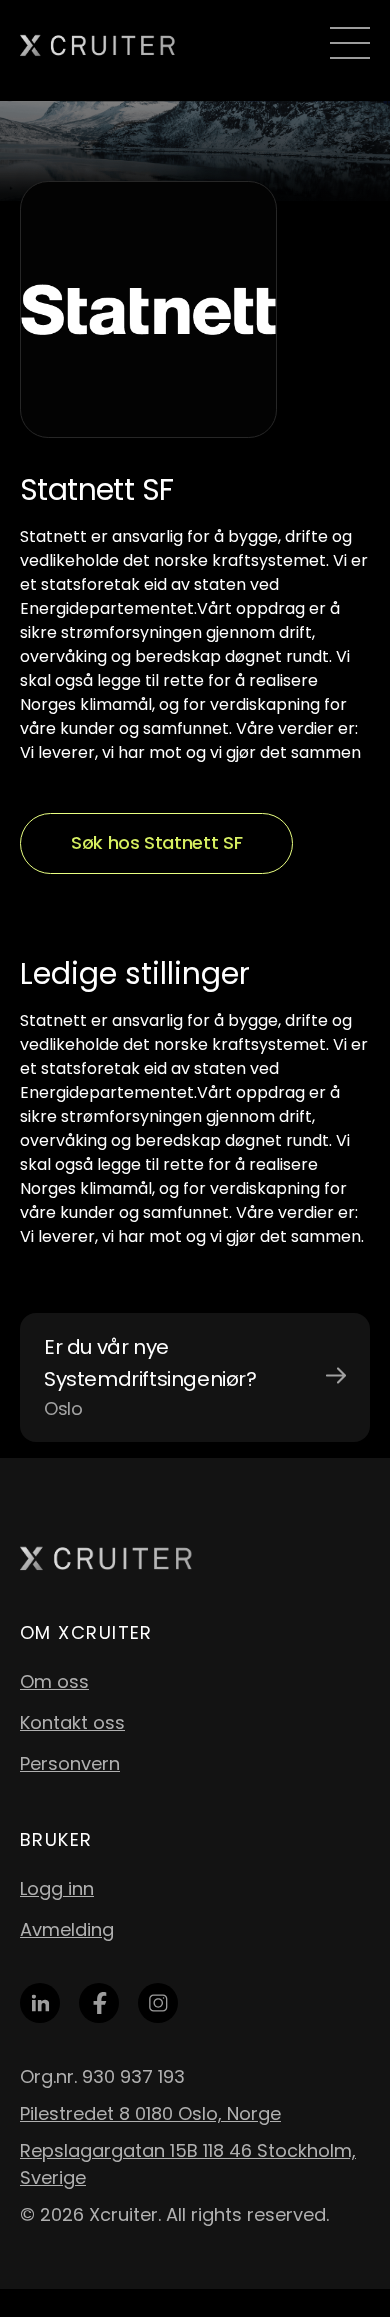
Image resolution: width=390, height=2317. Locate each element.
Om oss (54, 1681)
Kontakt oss (72, 1722)
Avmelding (67, 1929)
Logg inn (57, 1888)
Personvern (70, 1763)
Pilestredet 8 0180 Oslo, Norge (150, 2113)
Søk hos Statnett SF (156, 842)
